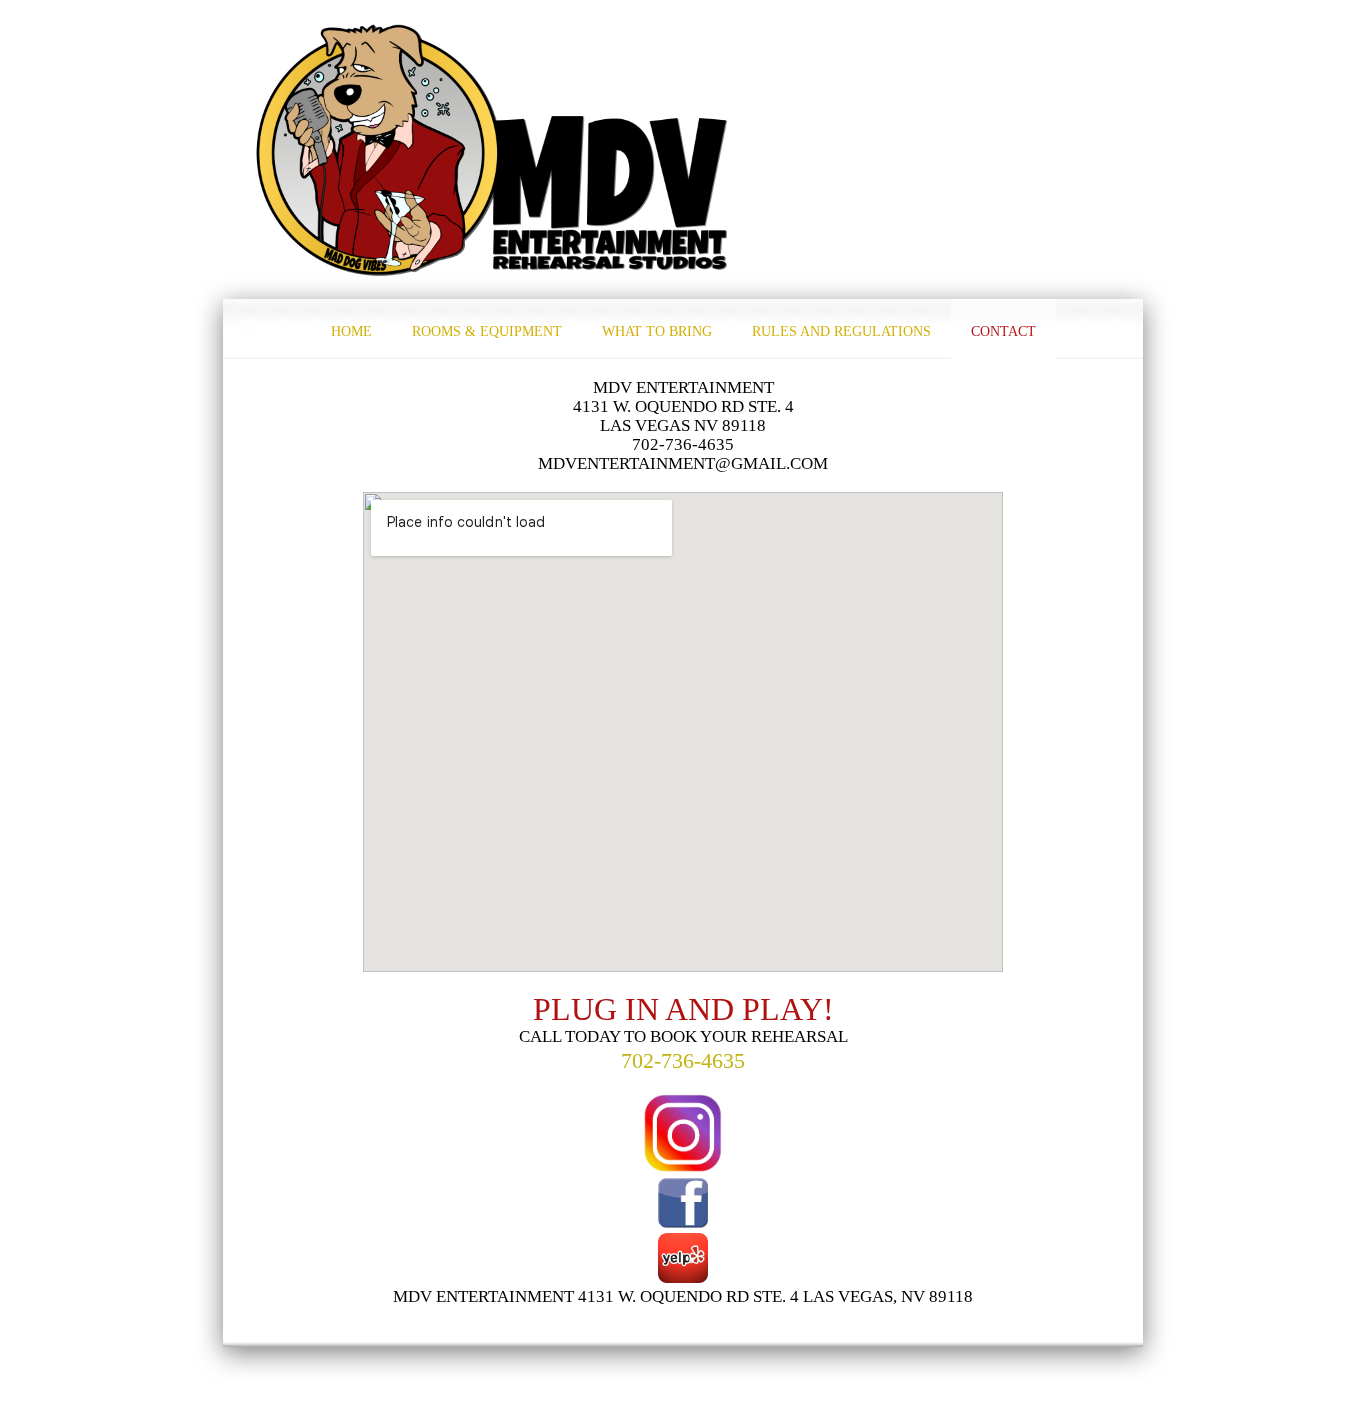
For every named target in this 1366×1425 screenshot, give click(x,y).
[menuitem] (351, 329)
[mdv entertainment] (493, 149)
